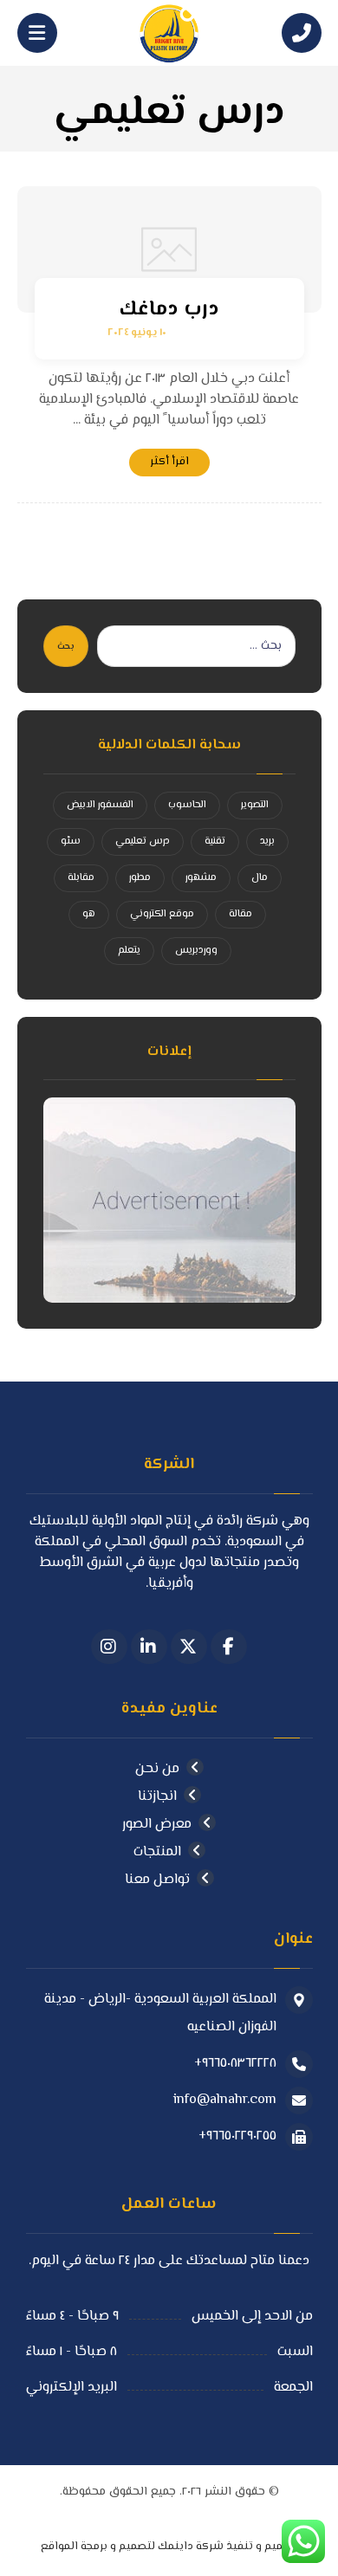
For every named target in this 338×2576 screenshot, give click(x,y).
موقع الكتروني (162, 914)
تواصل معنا (157, 1880)
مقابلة (81, 878)
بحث (66, 647)
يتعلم (129, 951)
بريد (267, 841)
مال (260, 878)
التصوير (255, 805)
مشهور (201, 878)
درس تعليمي (143, 841)
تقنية (215, 841)
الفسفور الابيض (100, 805)
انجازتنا (157, 1797)
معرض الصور (157, 1825)
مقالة (240, 914)
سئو (71, 841)
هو (89, 914)
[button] (229, 1647)
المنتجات (157, 1852)
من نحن (157, 1769)
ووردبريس (196, 951)
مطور (140, 878)
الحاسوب (187, 805)
